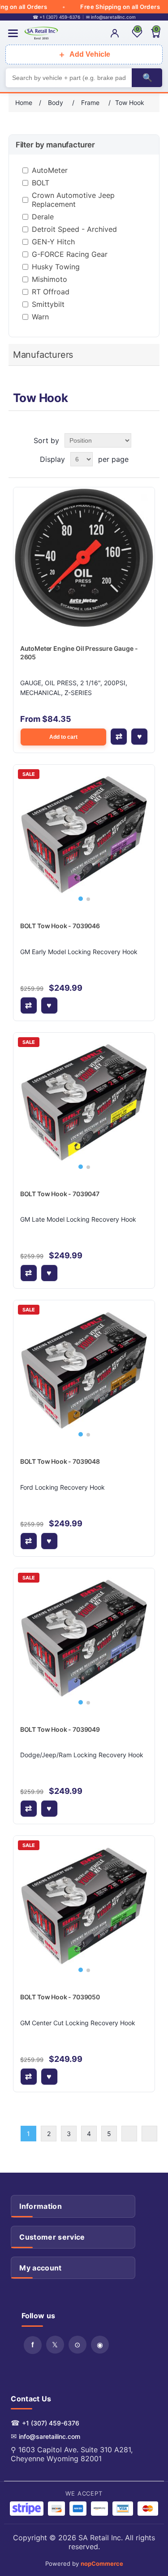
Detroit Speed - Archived (74, 229)
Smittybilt (48, 304)
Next (129, 2134)
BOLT (41, 183)
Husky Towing (56, 267)
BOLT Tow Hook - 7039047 (60, 1194)
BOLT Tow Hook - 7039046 (60, 926)
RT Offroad (51, 292)
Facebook (33, 2345)
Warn (40, 317)
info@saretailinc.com (50, 2436)
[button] (81, 899)
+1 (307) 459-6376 (51, 2423)
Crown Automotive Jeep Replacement (73, 200)
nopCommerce (102, 2563)
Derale (43, 217)
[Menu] (13, 33)
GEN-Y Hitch (53, 242)
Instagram (100, 2345)
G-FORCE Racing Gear (70, 254)
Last (149, 2134)
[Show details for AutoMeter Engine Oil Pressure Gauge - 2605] (84, 558)
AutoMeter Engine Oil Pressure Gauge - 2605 (79, 653)
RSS (78, 2345)
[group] (84, 835)
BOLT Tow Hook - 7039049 (60, 1729)
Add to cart (63, 737)
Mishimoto (50, 279)
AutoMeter (50, 170)
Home (24, 103)
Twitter (55, 2345)
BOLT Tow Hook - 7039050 (60, 1997)
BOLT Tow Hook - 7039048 (60, 1461)
